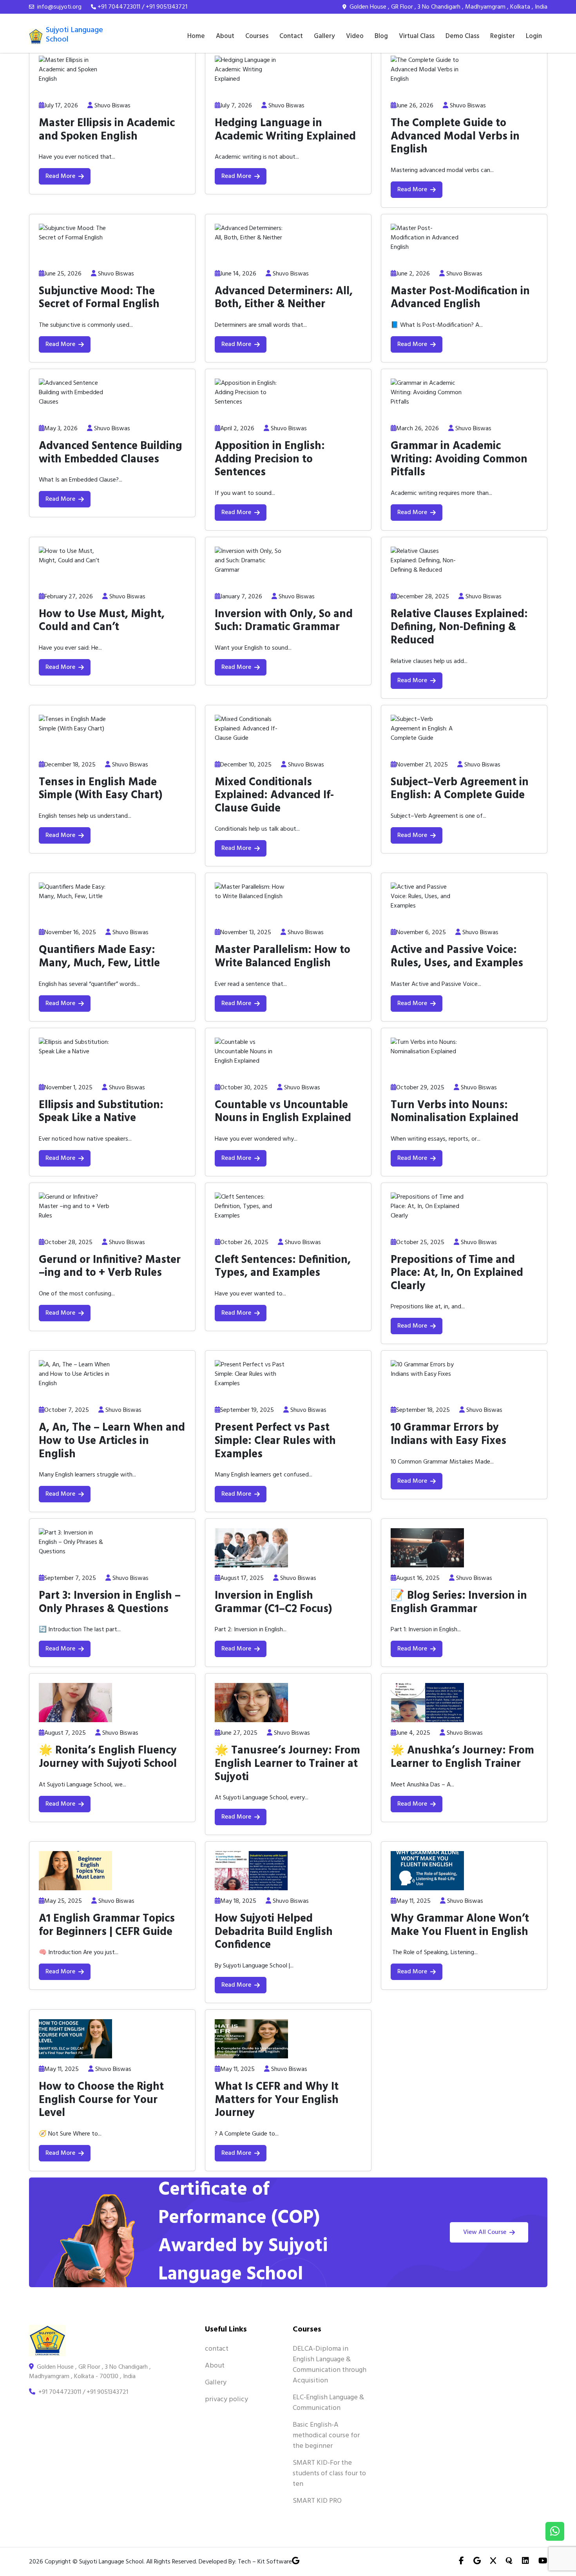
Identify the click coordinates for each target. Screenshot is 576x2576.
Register (503, 36)
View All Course (485, 2232)
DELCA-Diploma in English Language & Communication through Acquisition (330, 2365)
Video (355, 36)
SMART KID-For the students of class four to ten (329, 2474)
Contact (291, 36)
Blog (381, 36)
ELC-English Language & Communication (328, 2403)
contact (217, 2349)
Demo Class (462, 36)
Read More (60, 176)
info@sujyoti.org (59, 7)
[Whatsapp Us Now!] (555, 2531)
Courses (257, 36)
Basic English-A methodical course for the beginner (326, 2436)
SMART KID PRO (317, 2501)
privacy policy (226, 2399)
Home (196, 36)
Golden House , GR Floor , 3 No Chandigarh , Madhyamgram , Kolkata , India (448, 7)
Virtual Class (417, 36)
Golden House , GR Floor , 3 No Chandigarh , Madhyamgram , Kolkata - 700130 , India (90, 2372)
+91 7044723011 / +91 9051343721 (142, 7)
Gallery (324, 36)
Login (534, 36)
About (225, 36)
